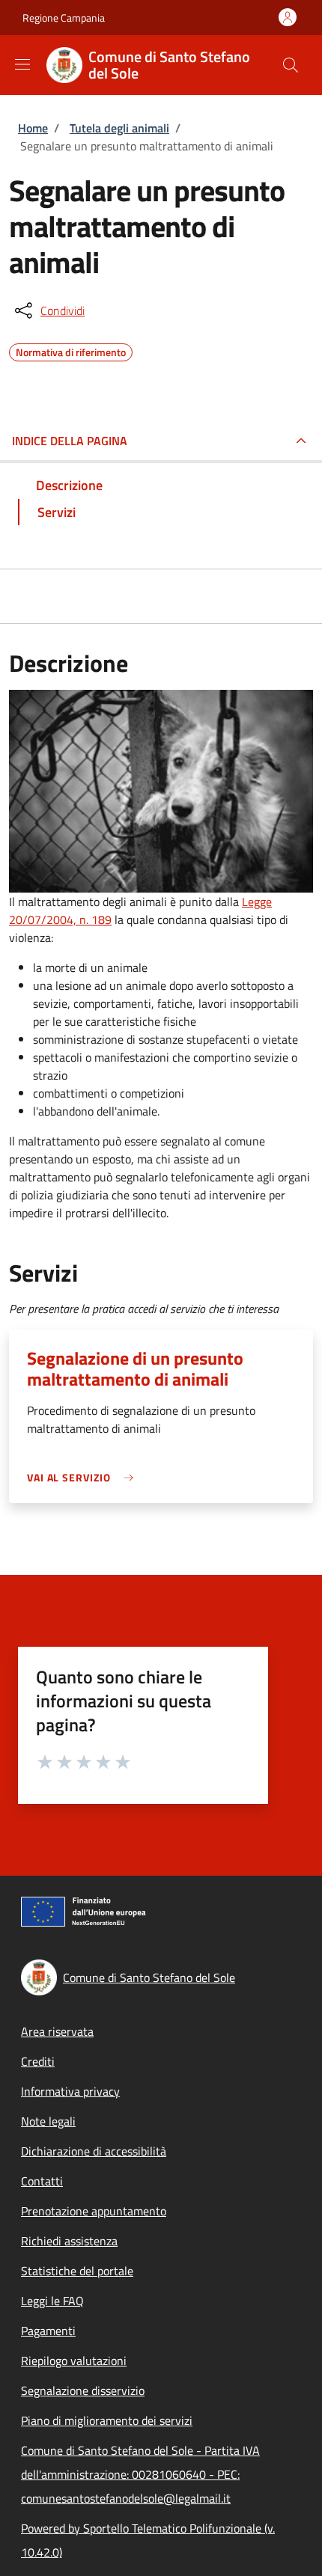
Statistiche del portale (77, 2271)
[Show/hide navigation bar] (22, 64)
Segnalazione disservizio (83, 2390)
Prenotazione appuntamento (94, 2211)
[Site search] (291, 65)
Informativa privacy (70, 2091)
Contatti (42, 2181)
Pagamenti (48, 2331)
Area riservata (57, 2031)
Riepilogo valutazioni (74, 2361)
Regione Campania (64, 18)
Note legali (48, 2121)
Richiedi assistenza (69, 2241)
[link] (84, 1477)
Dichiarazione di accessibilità (94, 2151)
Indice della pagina (70, 441)
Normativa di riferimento (71, 350)
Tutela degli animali (119, 128)
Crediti (38, 2061)
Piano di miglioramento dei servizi (107, 2420)
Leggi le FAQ (52, 2301)
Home (33, 128)
